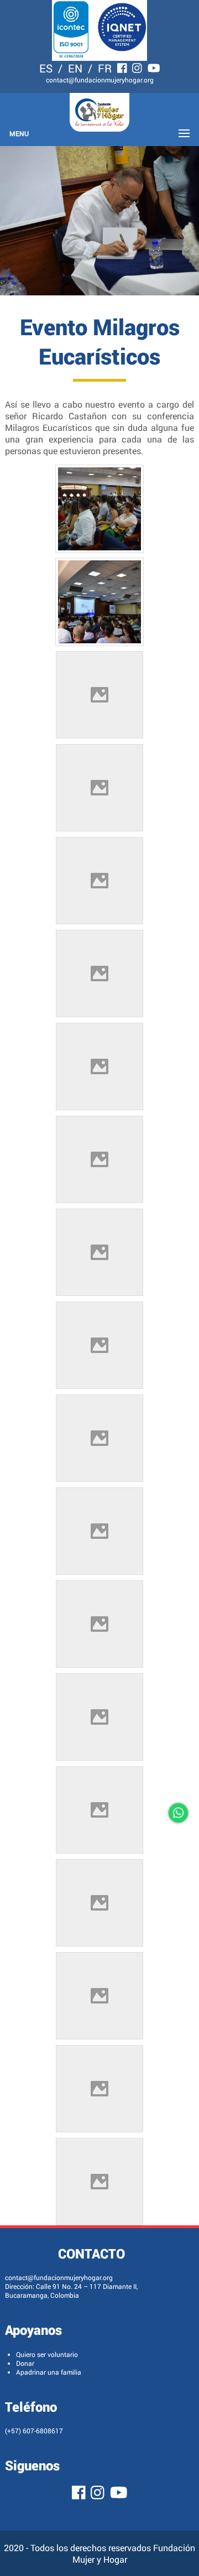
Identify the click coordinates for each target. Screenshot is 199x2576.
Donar (25, 2363)
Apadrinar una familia (49, 2372)
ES (46, 68)
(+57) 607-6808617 (34, 2431)
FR (105, 68)
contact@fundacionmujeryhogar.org (100, 80)
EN (75, 68)
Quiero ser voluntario (47, 2354)
